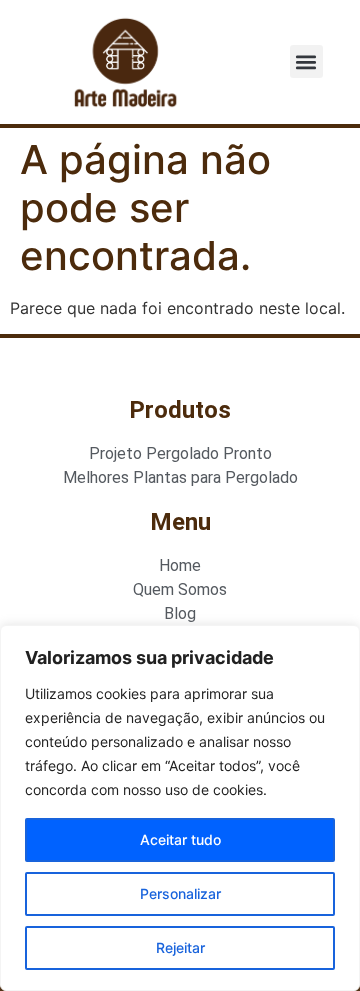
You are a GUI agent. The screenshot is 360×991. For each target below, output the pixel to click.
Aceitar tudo (180, 839)
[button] (306, 61)
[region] (180, 808)
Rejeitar (180, 947)
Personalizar (180, 893)
